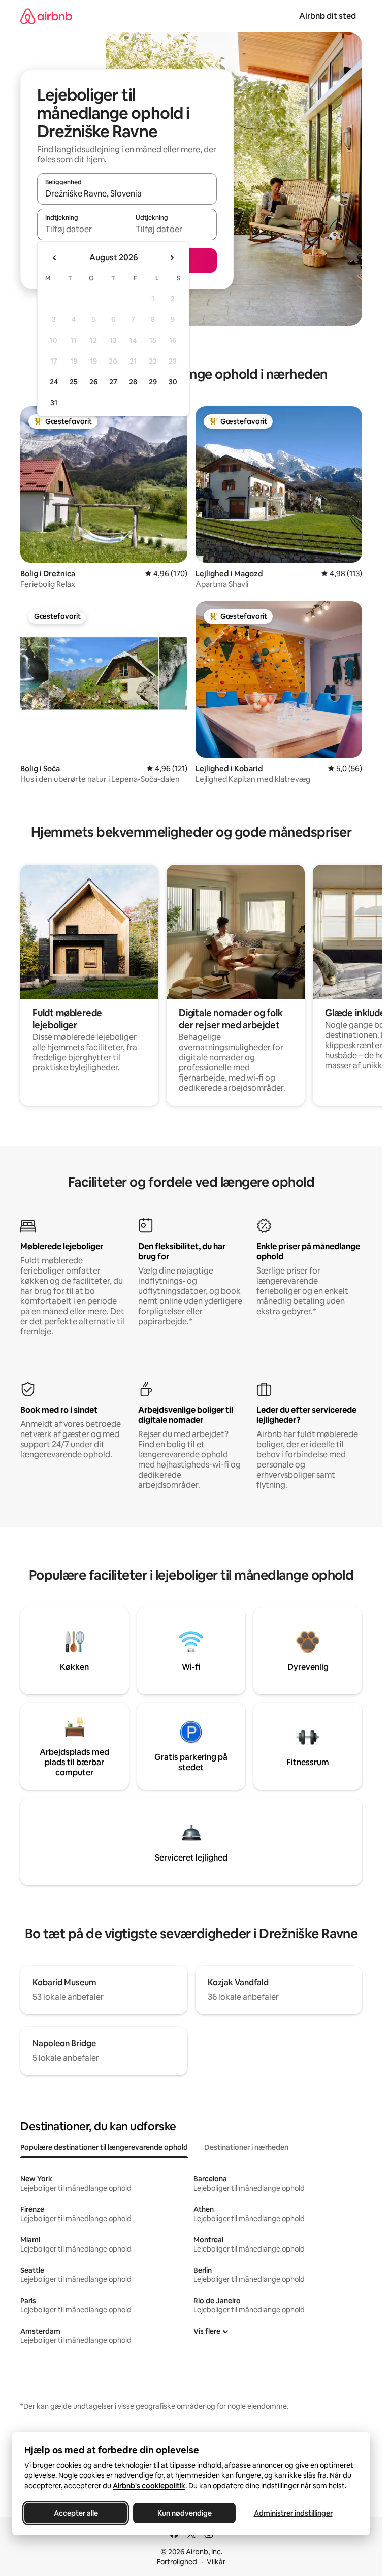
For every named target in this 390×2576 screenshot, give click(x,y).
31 (54, 403)
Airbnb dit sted (328, 16)
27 (113, 382)
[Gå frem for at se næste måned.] (172, 258)
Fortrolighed (177, 2562)
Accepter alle (76, 2513)
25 (74, 382)
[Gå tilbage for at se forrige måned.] (55, 258)
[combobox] (127, 193)
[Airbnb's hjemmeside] (46, 16)
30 (173, 382)
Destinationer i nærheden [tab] (246, 2147)
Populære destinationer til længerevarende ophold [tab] (104, 2147)
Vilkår (216, 2562)
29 (153, 382)
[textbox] (82, 229)
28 (133, 382)
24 (54, 382)
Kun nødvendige (185, 2513)
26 (93, 382)
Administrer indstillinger (293, 2513)
